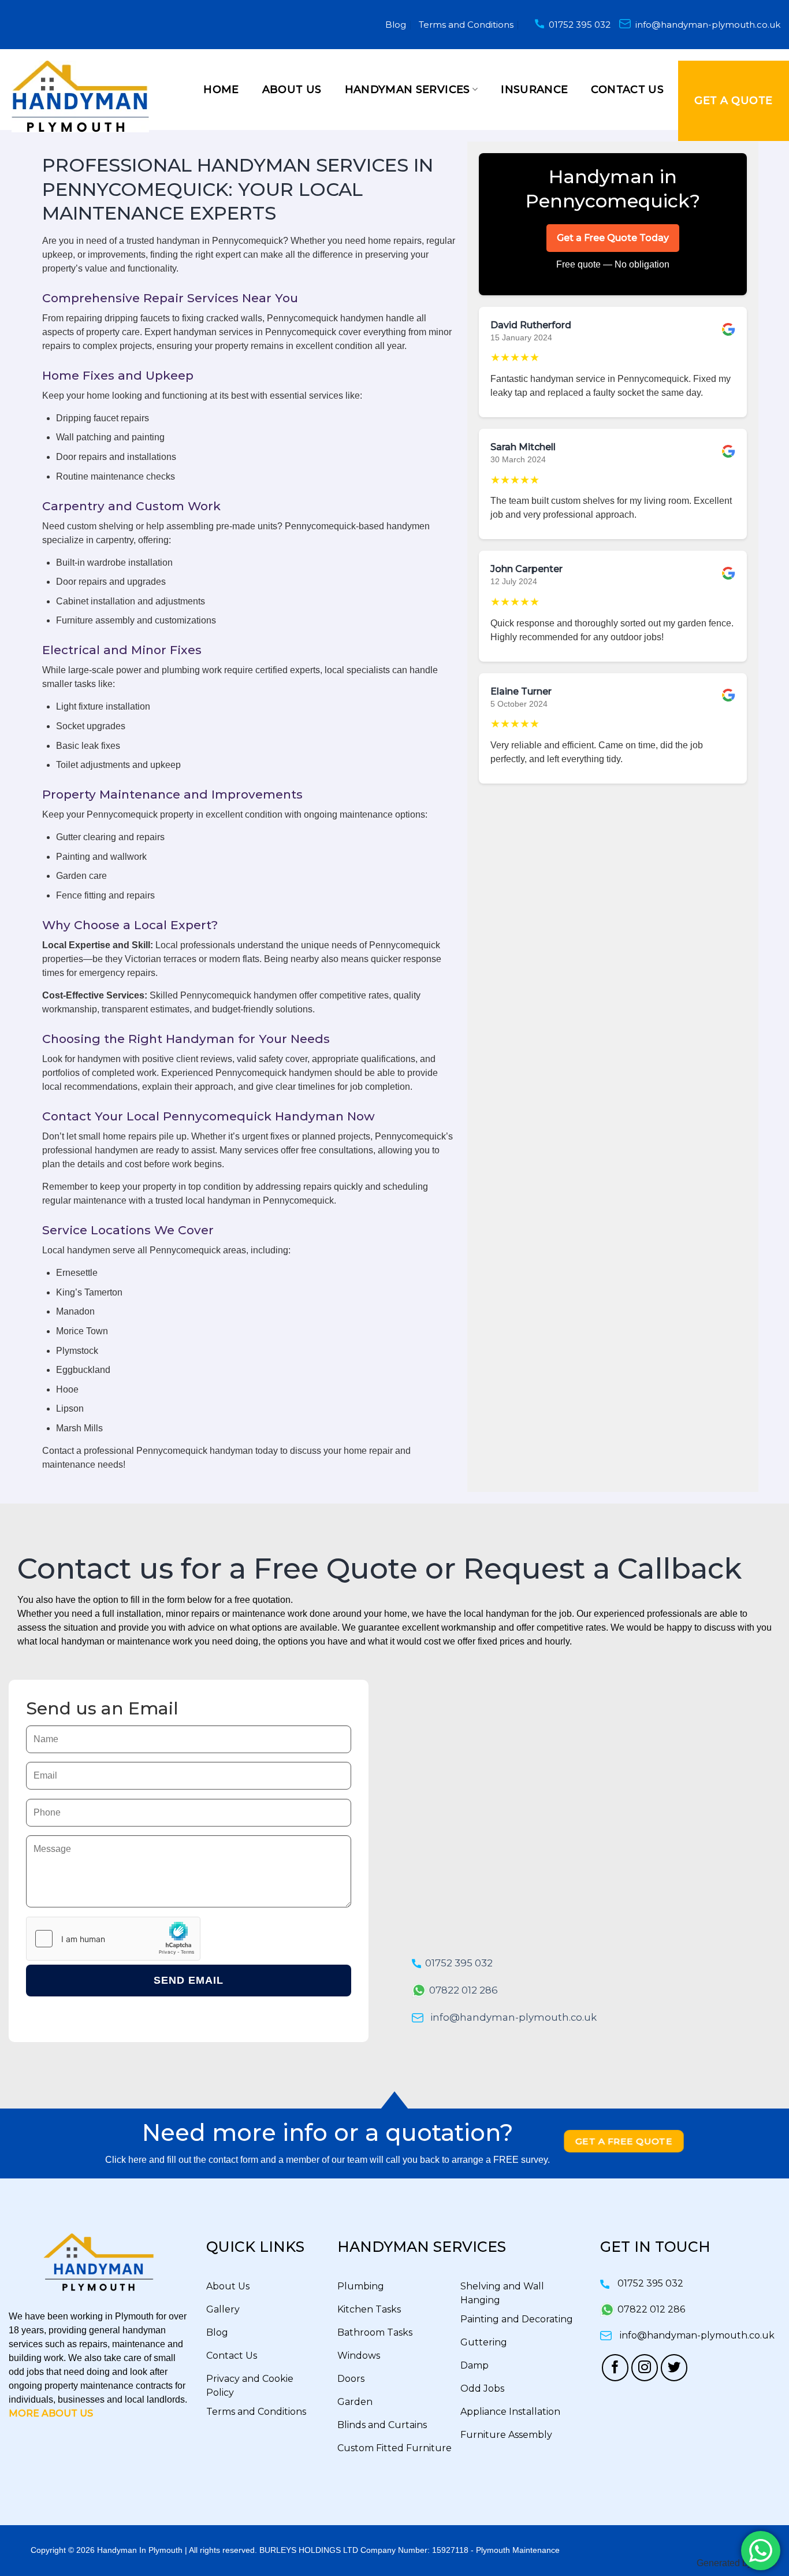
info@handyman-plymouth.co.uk (708, 25)
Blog (396, 25)
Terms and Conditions (466, 25)
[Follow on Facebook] (615, 2368)
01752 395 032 (580, 25)
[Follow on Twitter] (674, 2368)
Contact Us (627, 90)
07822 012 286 (464, 1990)
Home (221, 90)
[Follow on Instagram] (645, 2368)
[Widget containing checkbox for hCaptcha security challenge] (113, 1939)
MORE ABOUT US (51, 2413)
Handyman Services (407, 90)
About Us (292, 90)
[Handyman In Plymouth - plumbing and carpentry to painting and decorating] (84, 96)
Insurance (534, 90)
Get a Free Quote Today (613, 238)
